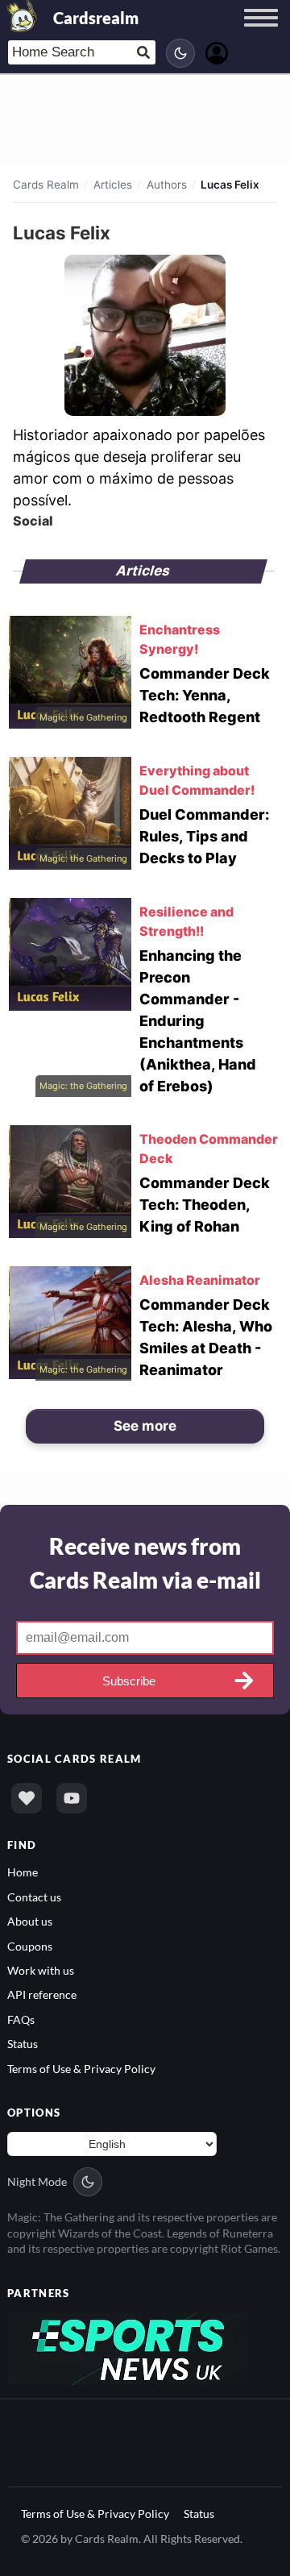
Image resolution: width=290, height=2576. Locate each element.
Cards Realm (46, 185)
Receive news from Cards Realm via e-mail (145, 1563)
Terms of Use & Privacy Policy (81, 2069)
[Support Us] (27, 1798)
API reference (42, 1994)
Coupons (30, 1946)
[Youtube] (72, 1798)
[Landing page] (23, 16)
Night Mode (37, 2181)
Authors (167, 185)
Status (23, 2044)
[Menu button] (261, 33)
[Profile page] (217, 51)
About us (30, 1921)
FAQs (21, 2019)
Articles (113, 185)
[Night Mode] (180, 53)
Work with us (41, 1970)
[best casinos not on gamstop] (128, 2347)
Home (23, 1872)
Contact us (34, 1897)
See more (145, 1426)
